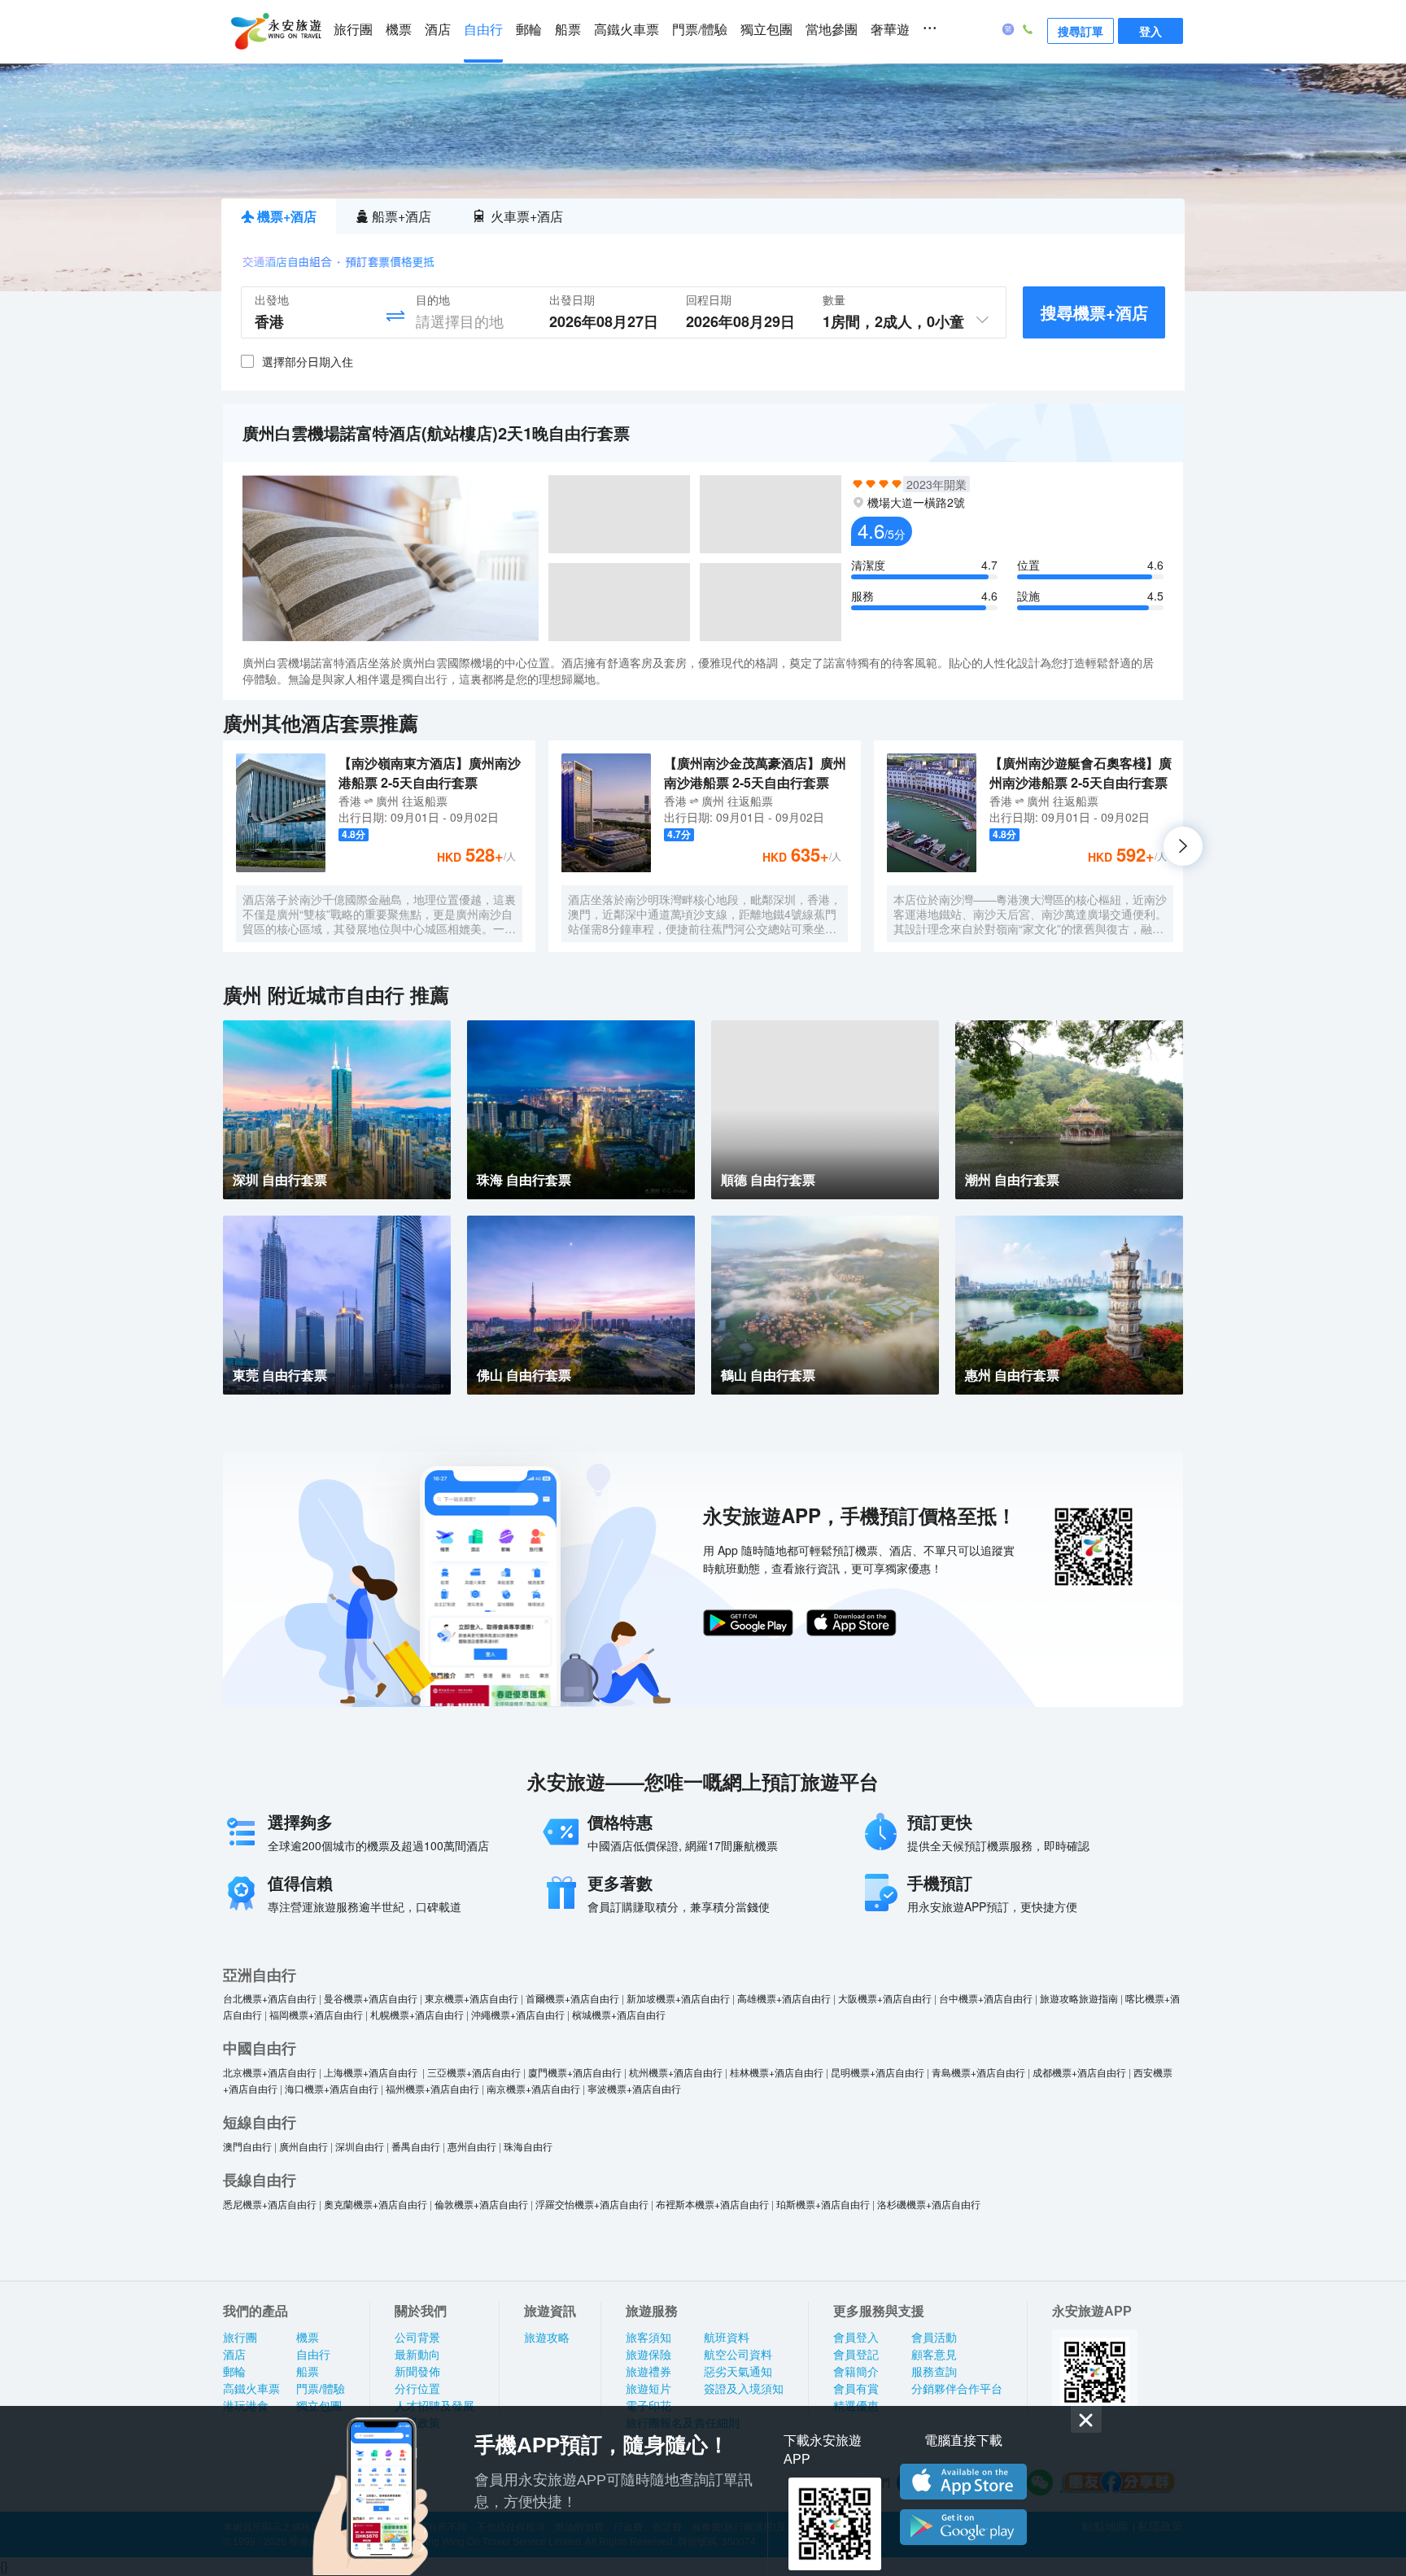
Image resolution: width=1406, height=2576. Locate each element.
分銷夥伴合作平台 (957, 2389)
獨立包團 (766, 30)
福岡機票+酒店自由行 (316, 2014)
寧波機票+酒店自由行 (634, 2088)
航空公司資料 (738, 2355)
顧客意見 (934, 2355)
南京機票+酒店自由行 (533, 2088)
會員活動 (934, 2338)
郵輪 (529, 30)
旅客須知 (648, 2338)
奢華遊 (890, 30)
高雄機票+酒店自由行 (784, 1998)
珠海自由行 (528, 2146)
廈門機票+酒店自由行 (575, 2072)
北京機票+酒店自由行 (270, 2072)
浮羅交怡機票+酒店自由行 (592, 2204)
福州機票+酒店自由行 (432, 2088)
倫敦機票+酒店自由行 (481, 2204)
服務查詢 (934, 2372)
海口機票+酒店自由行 (332, 2088)
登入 (1151, 31)
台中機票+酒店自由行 (986, 1998)
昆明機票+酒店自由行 (878, 2072)
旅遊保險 (648, 2355)
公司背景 (417, 2338)
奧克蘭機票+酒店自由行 (376, 2204)
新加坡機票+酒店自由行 (678, 1998)
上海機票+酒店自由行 (372, 2072)
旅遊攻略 (547, 2338)
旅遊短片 (648, 2389)
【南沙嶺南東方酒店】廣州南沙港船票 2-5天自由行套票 (430, 773)
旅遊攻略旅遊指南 (1079, 1998)
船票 (568, 30)
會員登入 (856, 2338)
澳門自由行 (247, 2146)
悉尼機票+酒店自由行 (270, 2204)
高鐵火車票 (627, 30)
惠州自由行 (472, 2146)
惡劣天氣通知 (738, 2372)
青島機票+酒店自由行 (978, 2072)
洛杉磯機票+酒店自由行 (929, 2204)
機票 (399, 30)
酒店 (438, 30)
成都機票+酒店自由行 (1079, 2072)
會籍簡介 (856, 2372)
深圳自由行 (360, 2146)
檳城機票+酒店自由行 (619, 2014)
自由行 (483, 30)
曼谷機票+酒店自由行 (371, 1998)
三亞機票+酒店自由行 (474, 2072)
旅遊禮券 (648, 2372)
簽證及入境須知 (744, 2389)
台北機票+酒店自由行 (270, 1998)
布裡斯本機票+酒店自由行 (712, 2204)
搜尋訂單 (1081, 31)
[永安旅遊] (275, 32)
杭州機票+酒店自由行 (676, 2072)
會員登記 (856, 2355)
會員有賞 (856, 2389)
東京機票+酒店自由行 (472, 1998)
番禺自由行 (416, 2146)
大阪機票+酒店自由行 (885, 1998)
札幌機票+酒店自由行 (417, 2014)
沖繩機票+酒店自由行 (518, 2014)
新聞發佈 (417, 2372)
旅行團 (353, 30)
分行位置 (417, 2389)
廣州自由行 (303, 2146)
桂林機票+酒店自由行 (777, 2072)
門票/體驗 (700, 30)
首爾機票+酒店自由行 (572, 1998)
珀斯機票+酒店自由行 (823, 2204)
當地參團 (832, 30)
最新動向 (417, 2355)
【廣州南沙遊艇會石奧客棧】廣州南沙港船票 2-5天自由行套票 (1081, 773)
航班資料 (727, 2338)
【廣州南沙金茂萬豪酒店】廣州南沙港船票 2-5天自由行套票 (755, 773)
